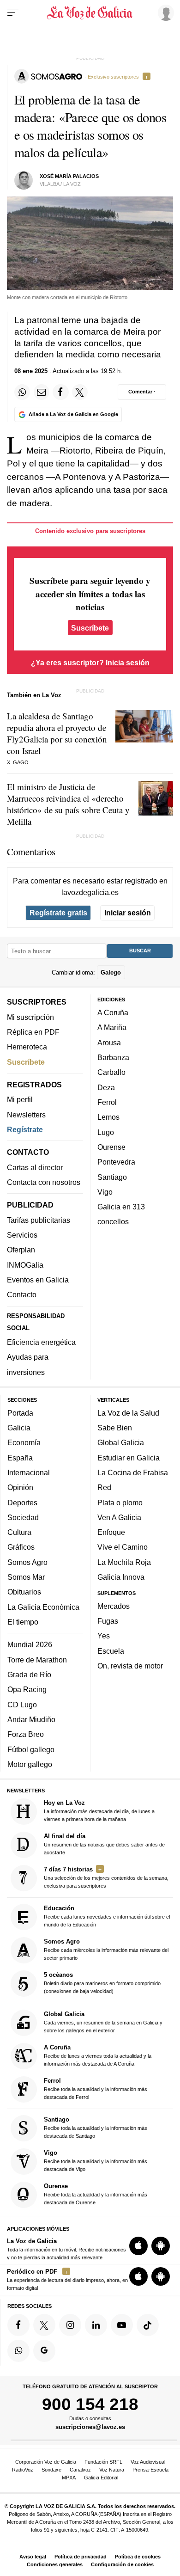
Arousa (109, 1043)
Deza (106, 1087)
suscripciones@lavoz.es (90, 2427)
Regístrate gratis (58, 913)
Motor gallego (30, 1764)
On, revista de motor (130, 1666)
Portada (20, 1413)
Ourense (111, 1147)
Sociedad (23, 1517)
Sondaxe (51, 2470)
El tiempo (23, 1622)
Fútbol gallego (31, 1749)
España (20, 1458)
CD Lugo (22, 1705)
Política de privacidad (81, 2557)
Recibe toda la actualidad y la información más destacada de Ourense (96, 2194)
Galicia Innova (121, 1577)
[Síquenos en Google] (44, 2351)
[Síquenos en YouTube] (122, 2325)
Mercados (114, 1606)
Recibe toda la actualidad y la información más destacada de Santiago (96, 2127)
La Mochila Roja (124, 1562)
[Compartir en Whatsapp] (22, 392)
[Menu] (13, 13)
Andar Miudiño (31, 1719)
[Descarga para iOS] (138, 2246)
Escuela (111, 1651)
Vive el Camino (123, 1547)
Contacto (22, 1294)
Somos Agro (27, 1562)
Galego (111, 972)
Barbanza (113, 1057)
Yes (104, 1636)
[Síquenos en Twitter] (44, 2325)
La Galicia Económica (43, 1607)
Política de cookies (138, 2557)
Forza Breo (26, 1734)
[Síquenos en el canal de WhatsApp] (18, 2351)
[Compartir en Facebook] (60, 392)
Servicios (22, 1235)
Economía (24, 1442)
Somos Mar (26, 1577)
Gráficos (21, 1547)
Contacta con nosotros (44, 1182)
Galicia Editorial (101, 2478)
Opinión (20, 1487)
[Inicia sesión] (164, 12)
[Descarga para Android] (161, 2246)
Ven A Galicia (119, 1517)
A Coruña (113, 1012)
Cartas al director (35, 1167)
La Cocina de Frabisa (133, 1472)
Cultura (19, 1532)
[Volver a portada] (90, 13)
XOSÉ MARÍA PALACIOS (69, 176)
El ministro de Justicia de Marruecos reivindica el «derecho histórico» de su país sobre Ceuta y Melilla (68, 804)
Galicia (19, 1428)
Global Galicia (121, 1442)
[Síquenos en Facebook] (18, 2325)
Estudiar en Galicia (129, 1458)
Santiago (112, 1177)
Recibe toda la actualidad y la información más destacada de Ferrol (96, 2088)
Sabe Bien (115, 1428)
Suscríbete (90, 628)
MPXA (69, 2478)
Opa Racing (27, 1690)
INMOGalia (25, 1265)
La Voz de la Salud (128, 1413)
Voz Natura (112, 2470)
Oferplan (21, 1250)
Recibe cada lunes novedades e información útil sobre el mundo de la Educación (107, 1916)
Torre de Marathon (37, 1660)
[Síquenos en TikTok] (148, 2325)
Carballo (111, 1072)
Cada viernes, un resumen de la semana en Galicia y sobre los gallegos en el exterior (103, 2022)
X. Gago (18, 762)
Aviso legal (33, 2557)
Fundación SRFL (103, 2462)
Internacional (29, 1472)
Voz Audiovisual (148, 2462)
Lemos (108, 1117)
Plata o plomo (120, 1503)
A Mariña (112, 1028)
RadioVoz (23, 2470)
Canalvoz (80, 2470)
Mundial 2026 (30, 1645)
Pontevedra (116, 1162)
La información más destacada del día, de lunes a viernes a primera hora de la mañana (99, 1811)
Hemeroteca (27, 1047)
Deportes (22, 1503)
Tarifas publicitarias (39, 1220)
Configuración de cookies (122, 2564)
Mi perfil (20, 1099)
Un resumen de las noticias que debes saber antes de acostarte (104, 1844)
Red (104, 1487)
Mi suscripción (30, 1017)
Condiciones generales (55, 2564)
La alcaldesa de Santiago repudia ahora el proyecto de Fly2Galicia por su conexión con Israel (57, 733)
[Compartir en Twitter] (80, 392)
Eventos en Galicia (38, 1280)
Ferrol (107, 1102)
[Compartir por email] (42, 392)
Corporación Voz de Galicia (46, 2462)
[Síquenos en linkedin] (96, 2325)
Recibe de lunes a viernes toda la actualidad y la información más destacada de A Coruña (98, 2055)
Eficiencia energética (41, 1342)
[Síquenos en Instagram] (70, 2325)
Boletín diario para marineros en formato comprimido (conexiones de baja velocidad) (102, 1983)
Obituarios (24, 1592)
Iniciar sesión (128, 913)
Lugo (106, 1132)
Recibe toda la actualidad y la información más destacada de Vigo (96, 2161)
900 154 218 (90, 2404)
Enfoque (111, 1532)
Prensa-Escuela (150, 2470)
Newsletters (26, 1115)
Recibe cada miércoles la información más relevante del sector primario (106, 1949)
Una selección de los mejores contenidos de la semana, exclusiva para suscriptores (106, 1877)
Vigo (105, 1192)
